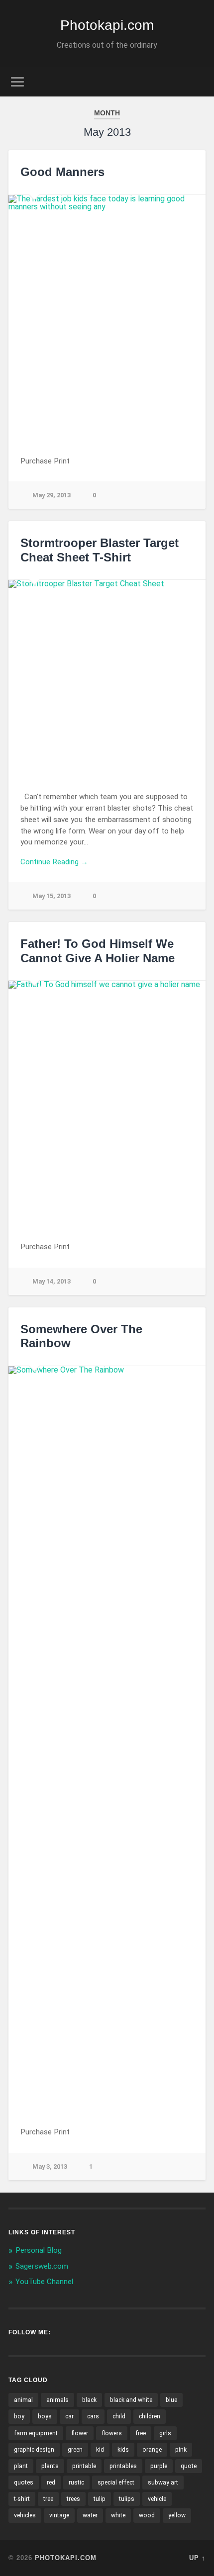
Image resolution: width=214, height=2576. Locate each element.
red (51, 2483)
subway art (163, 2483)
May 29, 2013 (52, 495)
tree (48, 2499)
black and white (131, 2400)
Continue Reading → (54, 862)
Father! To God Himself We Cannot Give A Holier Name (98, 951)
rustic (76, 2483)
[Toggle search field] (198, 82)
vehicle (157, 2499)
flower (80, 2433)
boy (19, 2416)
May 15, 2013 (52, 896)
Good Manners (62, 172)
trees (73, 2499)
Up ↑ (197, 2558)
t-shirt (22, 2499)
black (89, 2400)
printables (123, 2466)
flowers (112, 2433)
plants (50, 2466)
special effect (116, 2483)
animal (23, 2400)
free (141, 2433)
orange (152, 2450)
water (90, 2515)
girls (165, 2433)
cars (93, 2416)
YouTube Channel (44, 2282)
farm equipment (36, 2433)
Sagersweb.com (42, 2266)
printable (84, 2466)
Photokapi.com (107, 25)
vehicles (25, 2515)
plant (21, 2466)
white (118, 2515)
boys (45, 2416)
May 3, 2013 (50, 2166)
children (150, 2416)
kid (100, 2450)
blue (171, 2400)
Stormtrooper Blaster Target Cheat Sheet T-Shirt (100, 550)
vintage (59, 2515)
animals (57, 2400)
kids (123, 2450)
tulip (100, 2499)
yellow (177, 2515)
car (69, 2416)
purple (159, 2466)
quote (189, 2466)
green (75, 2450)
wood (147, 2515)
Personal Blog (39, 2250)
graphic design (34, 2450)
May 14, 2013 (52, 1281)
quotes (24, 2483)
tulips (127, 2499)
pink (181, 2450)
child (119, 2416)
